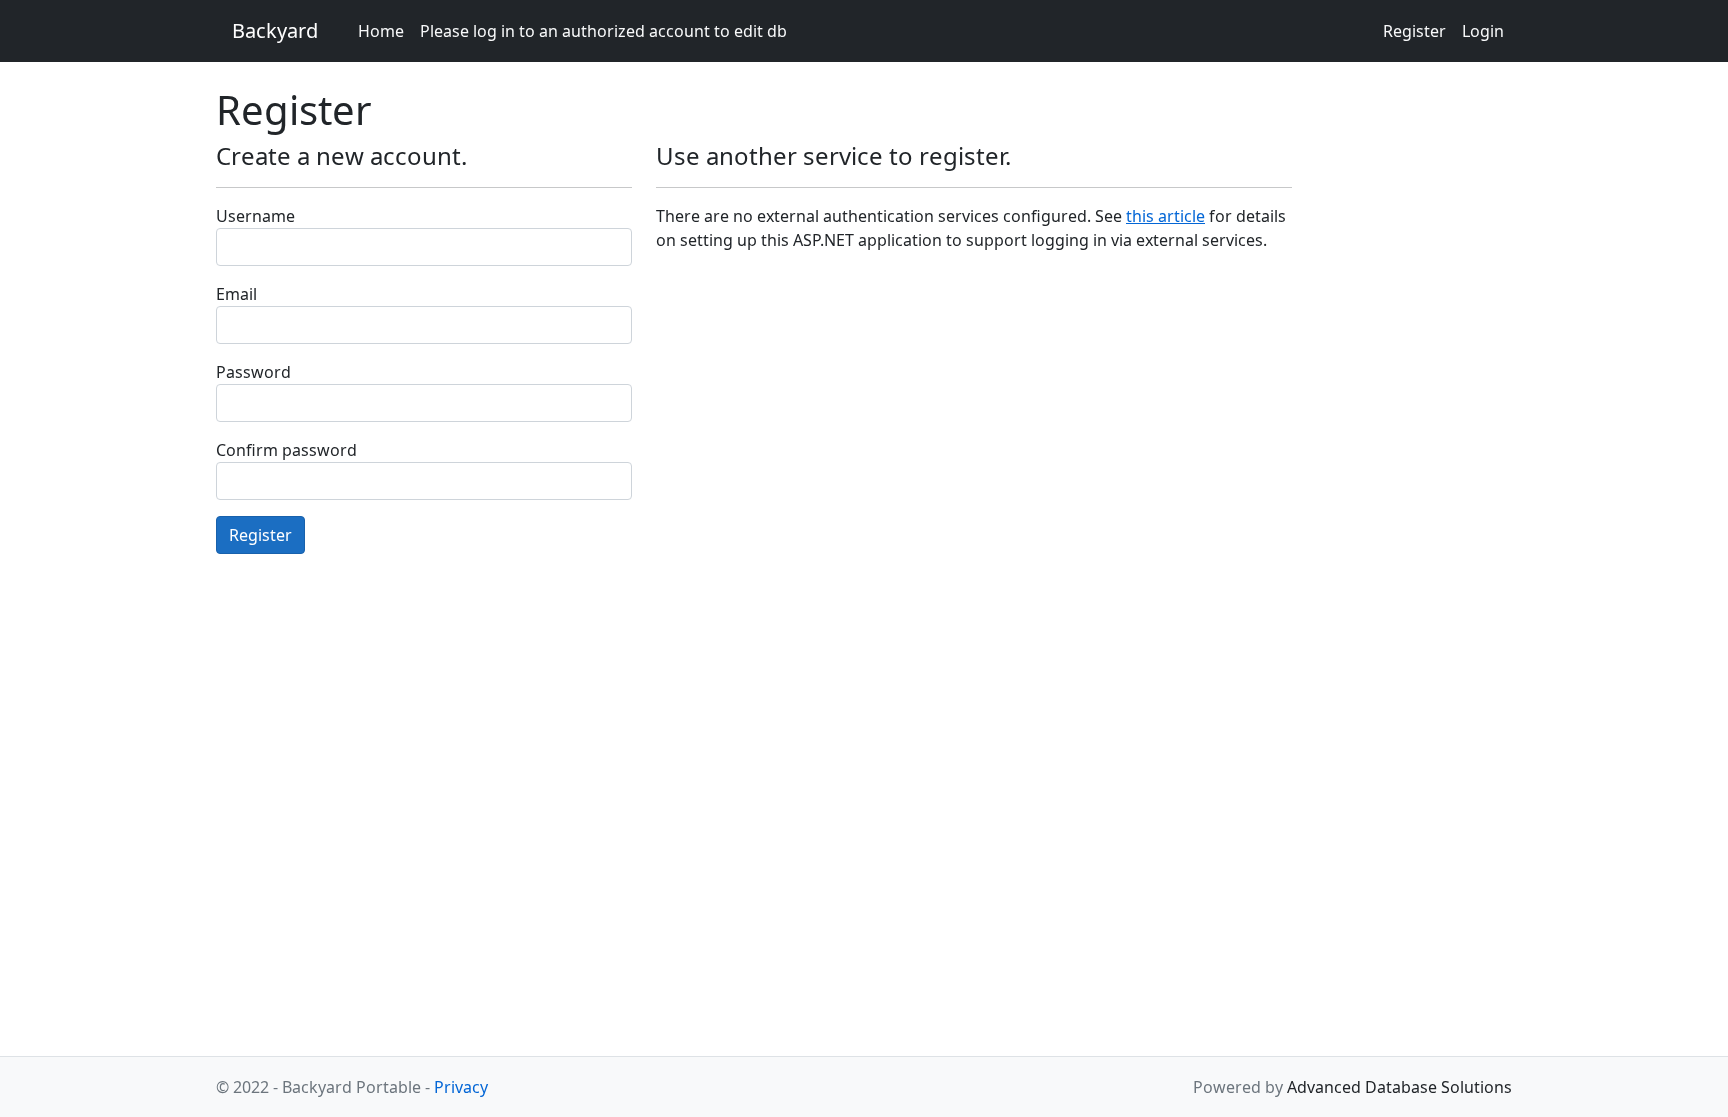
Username (255, 216)
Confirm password (286, 450)
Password (253, 372)
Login (1483, 31)
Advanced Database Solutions (1399, 1087)
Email (236, 294)
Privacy (461, 1087)
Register (1414, 31)
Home (381, 31)
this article (1165, 216)
